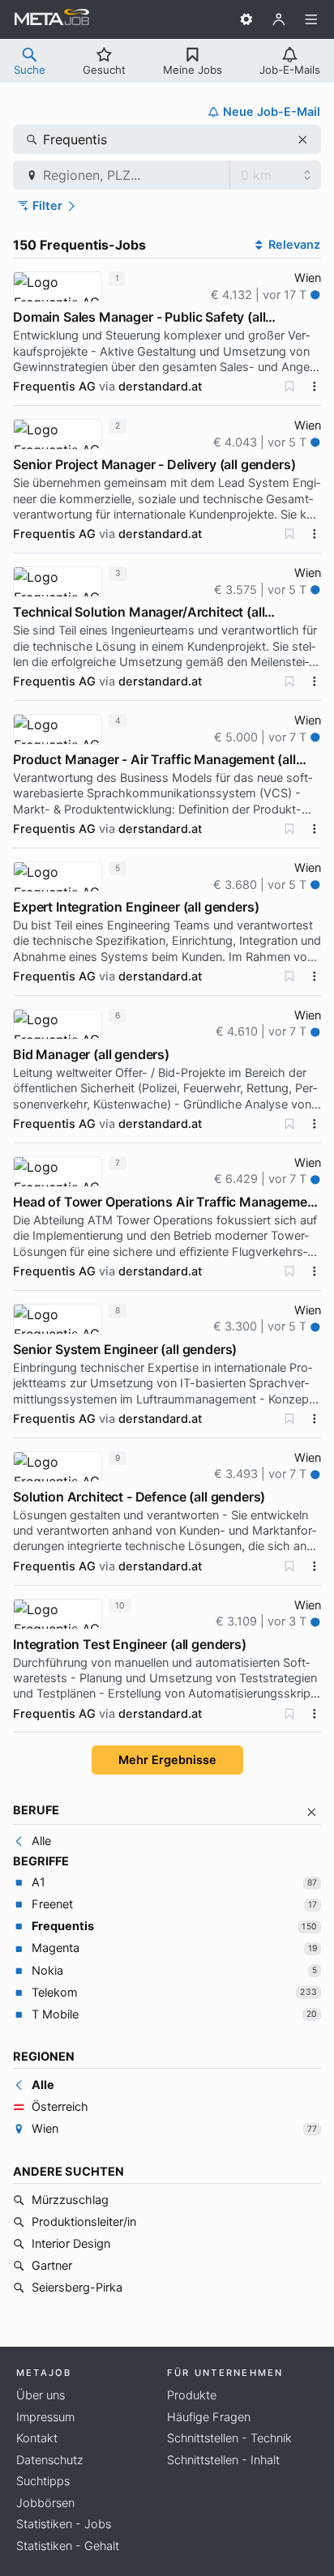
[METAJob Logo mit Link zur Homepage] (52, 19)
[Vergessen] (289, 387)
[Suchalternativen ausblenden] (312, 1812)
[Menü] (311, 19)
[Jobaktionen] (315, 387)
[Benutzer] (279, 19)
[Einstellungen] (246, 19)
